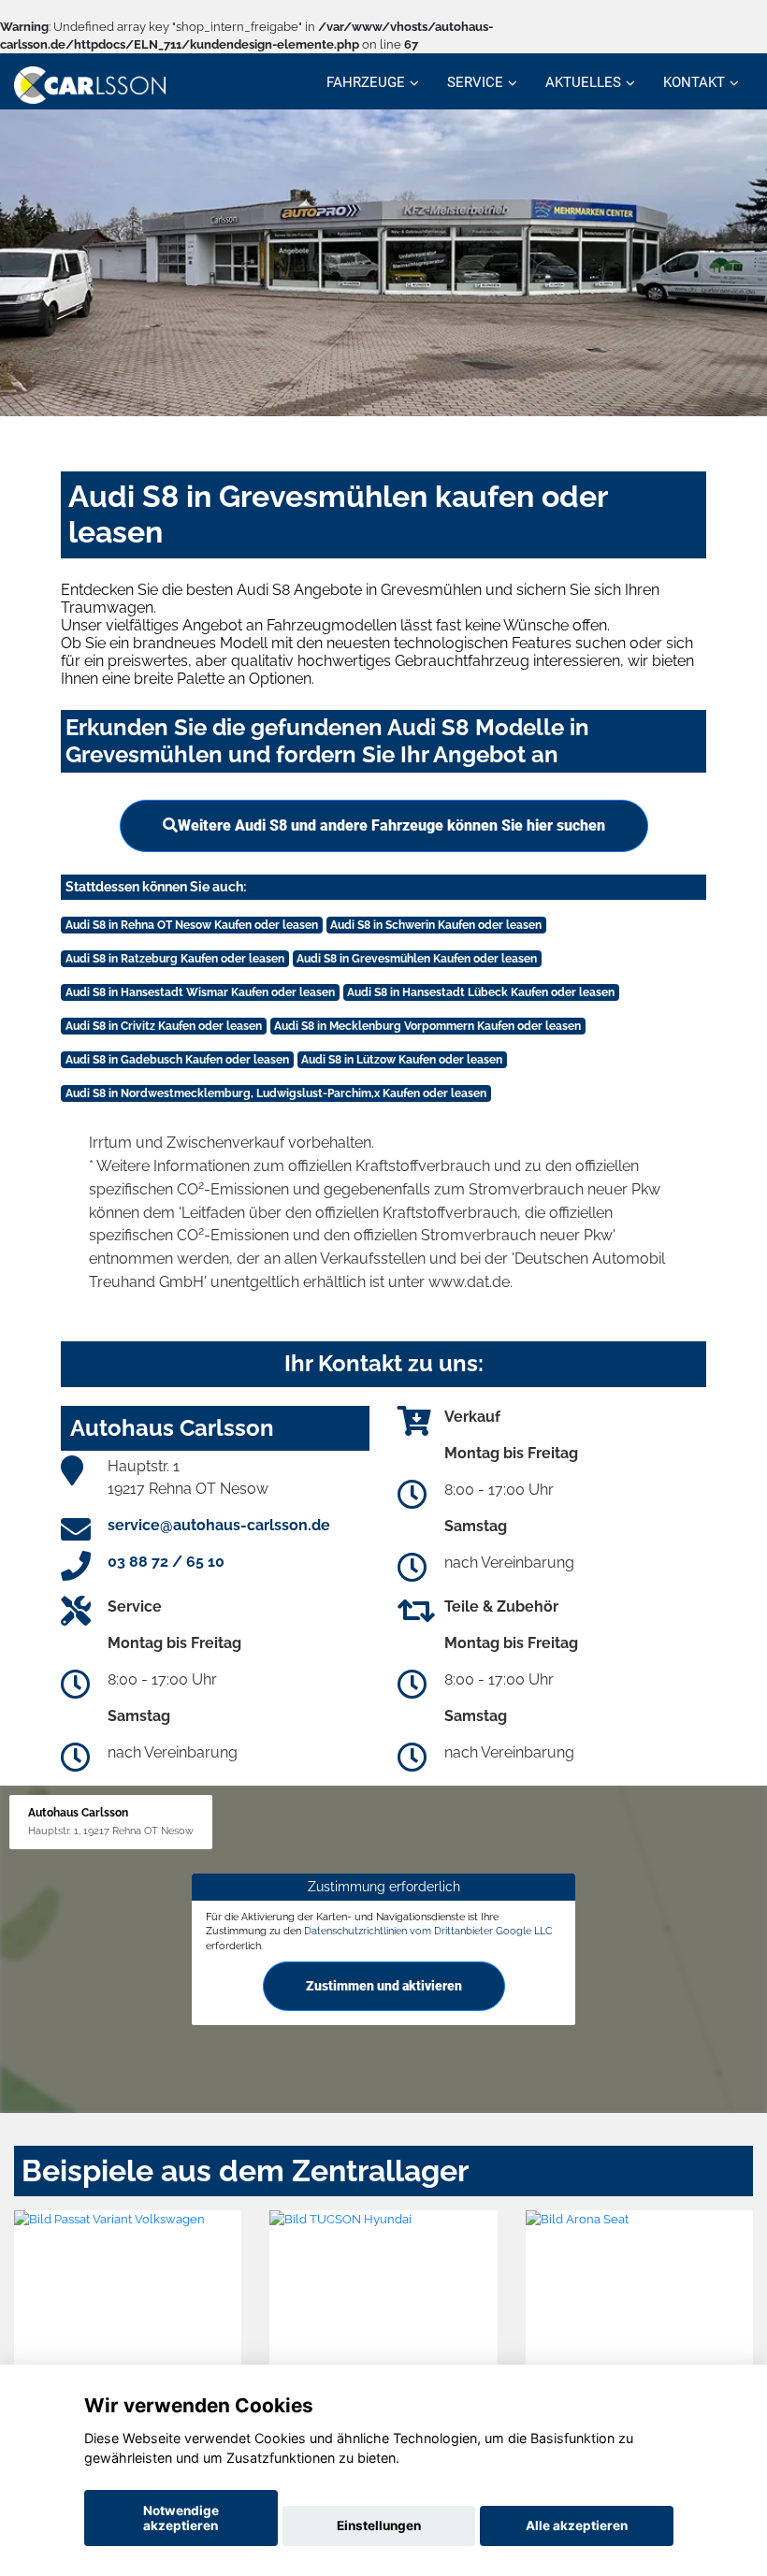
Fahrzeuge (366, 82)
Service (475, 82)
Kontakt (694, 82)
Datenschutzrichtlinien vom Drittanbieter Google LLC (428, 1931)
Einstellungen (379, 2525)
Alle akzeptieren (577, 2525)
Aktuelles (583, 82)
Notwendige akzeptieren (181, 2518)
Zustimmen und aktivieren (384, 1986)
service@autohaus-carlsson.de (219, 1525)
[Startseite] (90, 84)
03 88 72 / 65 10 (166, 1562)
